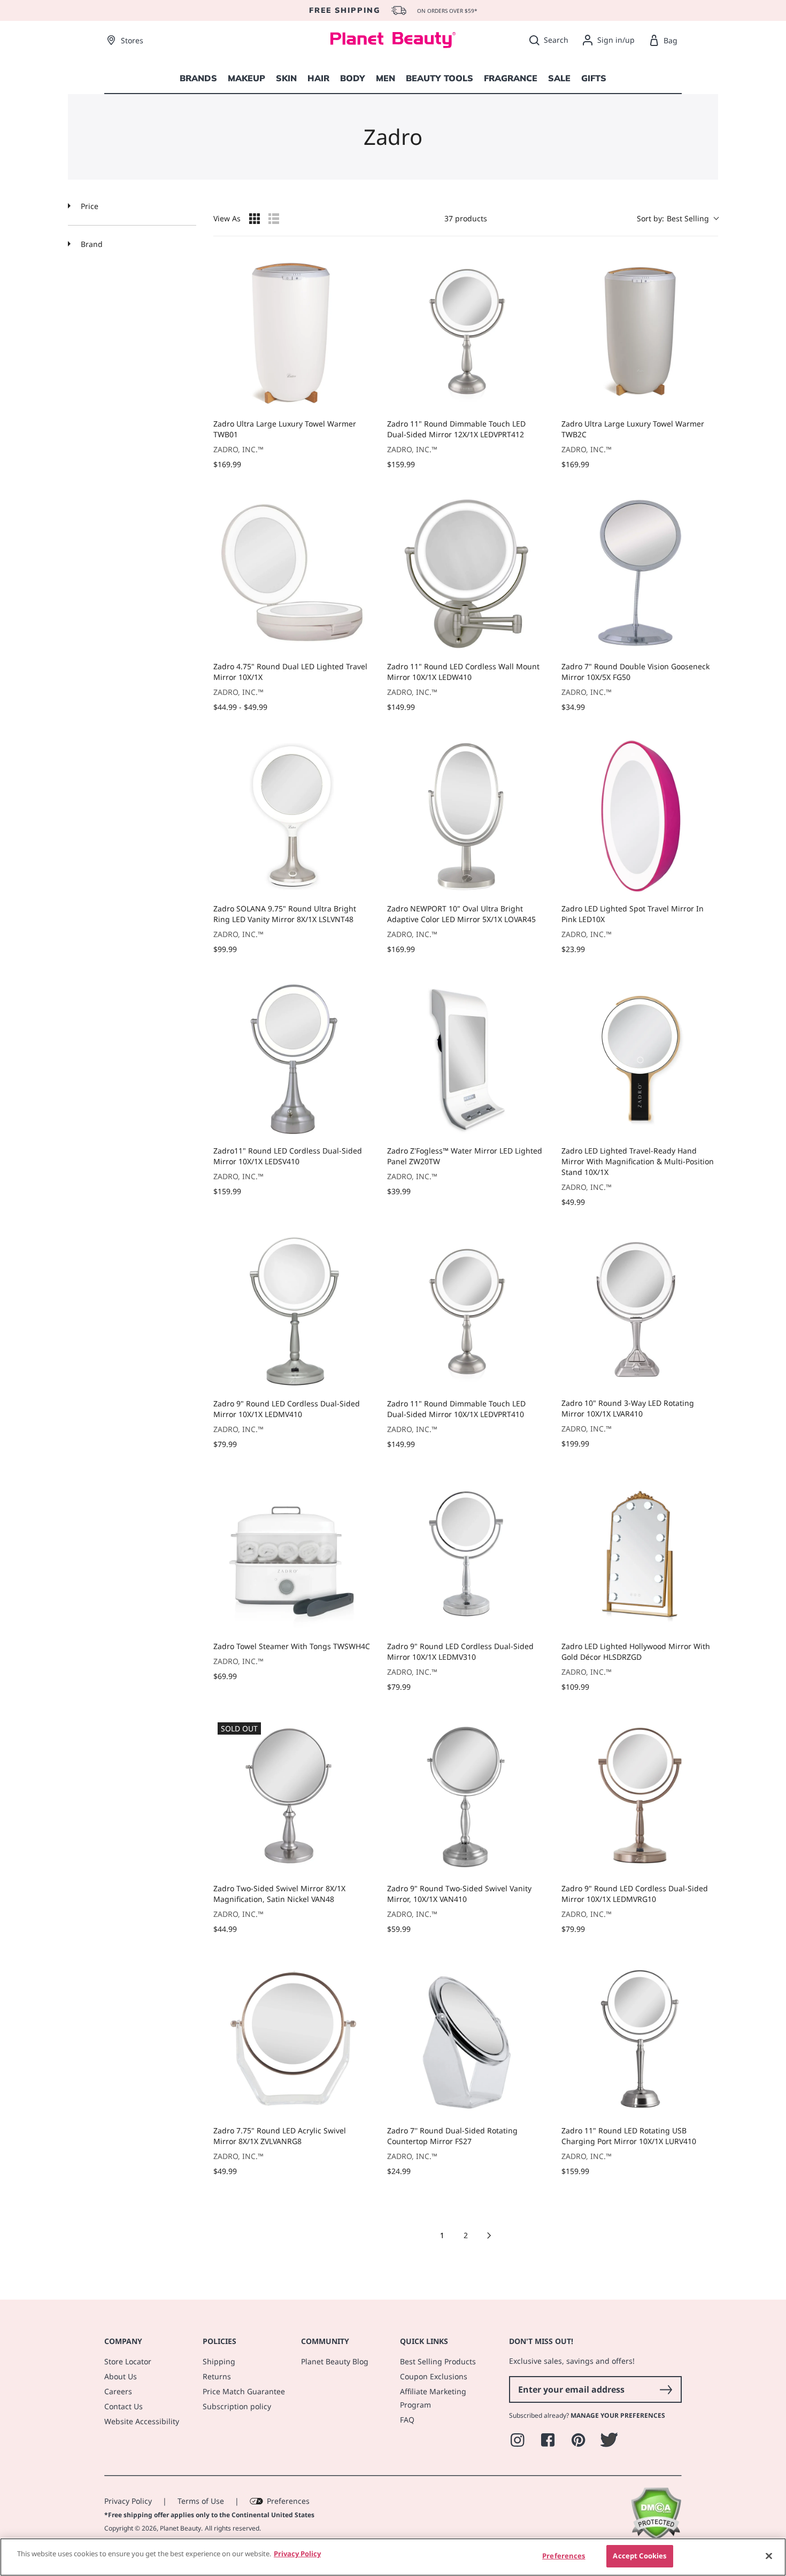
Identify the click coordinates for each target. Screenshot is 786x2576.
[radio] (255, 219)
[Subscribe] (666, 2389)
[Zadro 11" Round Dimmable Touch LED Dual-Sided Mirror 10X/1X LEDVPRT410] (465, 1312)
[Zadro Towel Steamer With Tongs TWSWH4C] (292, 1554)
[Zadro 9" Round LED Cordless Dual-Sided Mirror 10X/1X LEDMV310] (465, 1554)
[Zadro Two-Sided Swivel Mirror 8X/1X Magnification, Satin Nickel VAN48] (292, 1796)
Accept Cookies (639, 2556)
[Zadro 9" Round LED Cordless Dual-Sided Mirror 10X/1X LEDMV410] (292, 1312)
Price (88, 206)
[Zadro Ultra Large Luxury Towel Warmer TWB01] (292, 332)
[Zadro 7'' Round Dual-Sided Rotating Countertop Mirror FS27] (465, 2039)
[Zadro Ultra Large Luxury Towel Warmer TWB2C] (640, 332)
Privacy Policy (128, 2501)
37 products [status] (466, 218)
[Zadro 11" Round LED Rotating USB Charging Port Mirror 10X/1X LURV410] (640, 2039)
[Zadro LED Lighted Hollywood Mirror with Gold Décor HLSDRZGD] (640, 1554)
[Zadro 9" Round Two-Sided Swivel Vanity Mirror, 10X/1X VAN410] (465, 1796)
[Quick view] (359, 399)
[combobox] (677, 218)
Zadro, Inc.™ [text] (238, 449)
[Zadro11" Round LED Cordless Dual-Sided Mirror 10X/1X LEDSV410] (292, 1059)
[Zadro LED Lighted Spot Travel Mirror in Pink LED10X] (640, 817)
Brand (91, 244)
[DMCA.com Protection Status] (656, 2537)
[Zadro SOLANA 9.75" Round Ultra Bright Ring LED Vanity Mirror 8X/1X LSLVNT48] (292, 817)
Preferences (288, 2501)
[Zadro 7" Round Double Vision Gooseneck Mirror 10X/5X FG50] (640, 574)
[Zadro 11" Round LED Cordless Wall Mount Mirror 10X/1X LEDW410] (465, 574)
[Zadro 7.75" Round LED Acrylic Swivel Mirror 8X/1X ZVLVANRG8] (292, 2039)
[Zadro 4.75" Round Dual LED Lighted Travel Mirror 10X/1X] (292, 574)
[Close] (769, 2556)
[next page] (489, 2235)
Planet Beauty (180, 2528)
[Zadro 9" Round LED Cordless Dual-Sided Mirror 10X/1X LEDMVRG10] (640, 1796)
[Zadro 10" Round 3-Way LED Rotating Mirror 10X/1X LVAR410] (640, 1311)
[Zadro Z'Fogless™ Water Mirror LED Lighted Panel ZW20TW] (465, 1059)
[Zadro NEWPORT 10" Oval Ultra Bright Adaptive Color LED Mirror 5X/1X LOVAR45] (465, 817)
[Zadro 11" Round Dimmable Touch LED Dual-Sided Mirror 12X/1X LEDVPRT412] (465, 332)
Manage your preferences (618, 2415)
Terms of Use (201, 2501)
